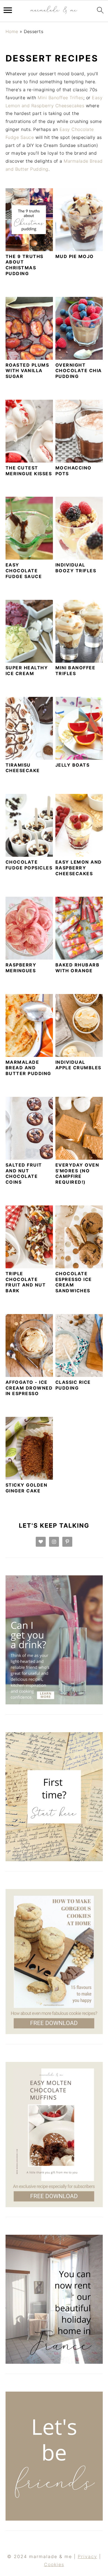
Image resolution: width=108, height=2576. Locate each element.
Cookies (54, 2564)
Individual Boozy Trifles (76, 568)
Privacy (88, 2556)
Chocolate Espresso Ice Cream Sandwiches (74, 1282)
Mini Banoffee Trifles (61, 98)
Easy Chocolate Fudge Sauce (24, 571)
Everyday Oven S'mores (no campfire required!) (77, 1173)
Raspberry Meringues (21, 968)
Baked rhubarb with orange (78, 968)
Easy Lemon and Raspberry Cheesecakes (79, 868)
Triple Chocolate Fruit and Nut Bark (26, 1282)
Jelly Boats (73, 765)
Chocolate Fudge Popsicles (29, 865)
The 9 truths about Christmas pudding (25, 265)
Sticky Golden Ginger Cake (27, 1488)
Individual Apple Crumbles (78, 1065)
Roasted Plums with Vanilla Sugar (27, 371)
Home (12, 31)
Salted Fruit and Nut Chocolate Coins (24, 1173)
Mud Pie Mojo (75, 256)
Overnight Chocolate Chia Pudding (79, 371)
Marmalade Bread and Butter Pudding (28, 1068)
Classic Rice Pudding (73, 1385)
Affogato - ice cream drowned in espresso (29, 1388)
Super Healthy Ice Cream (27, 671)
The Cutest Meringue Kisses (29, 471)
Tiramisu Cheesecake (23, 768)
